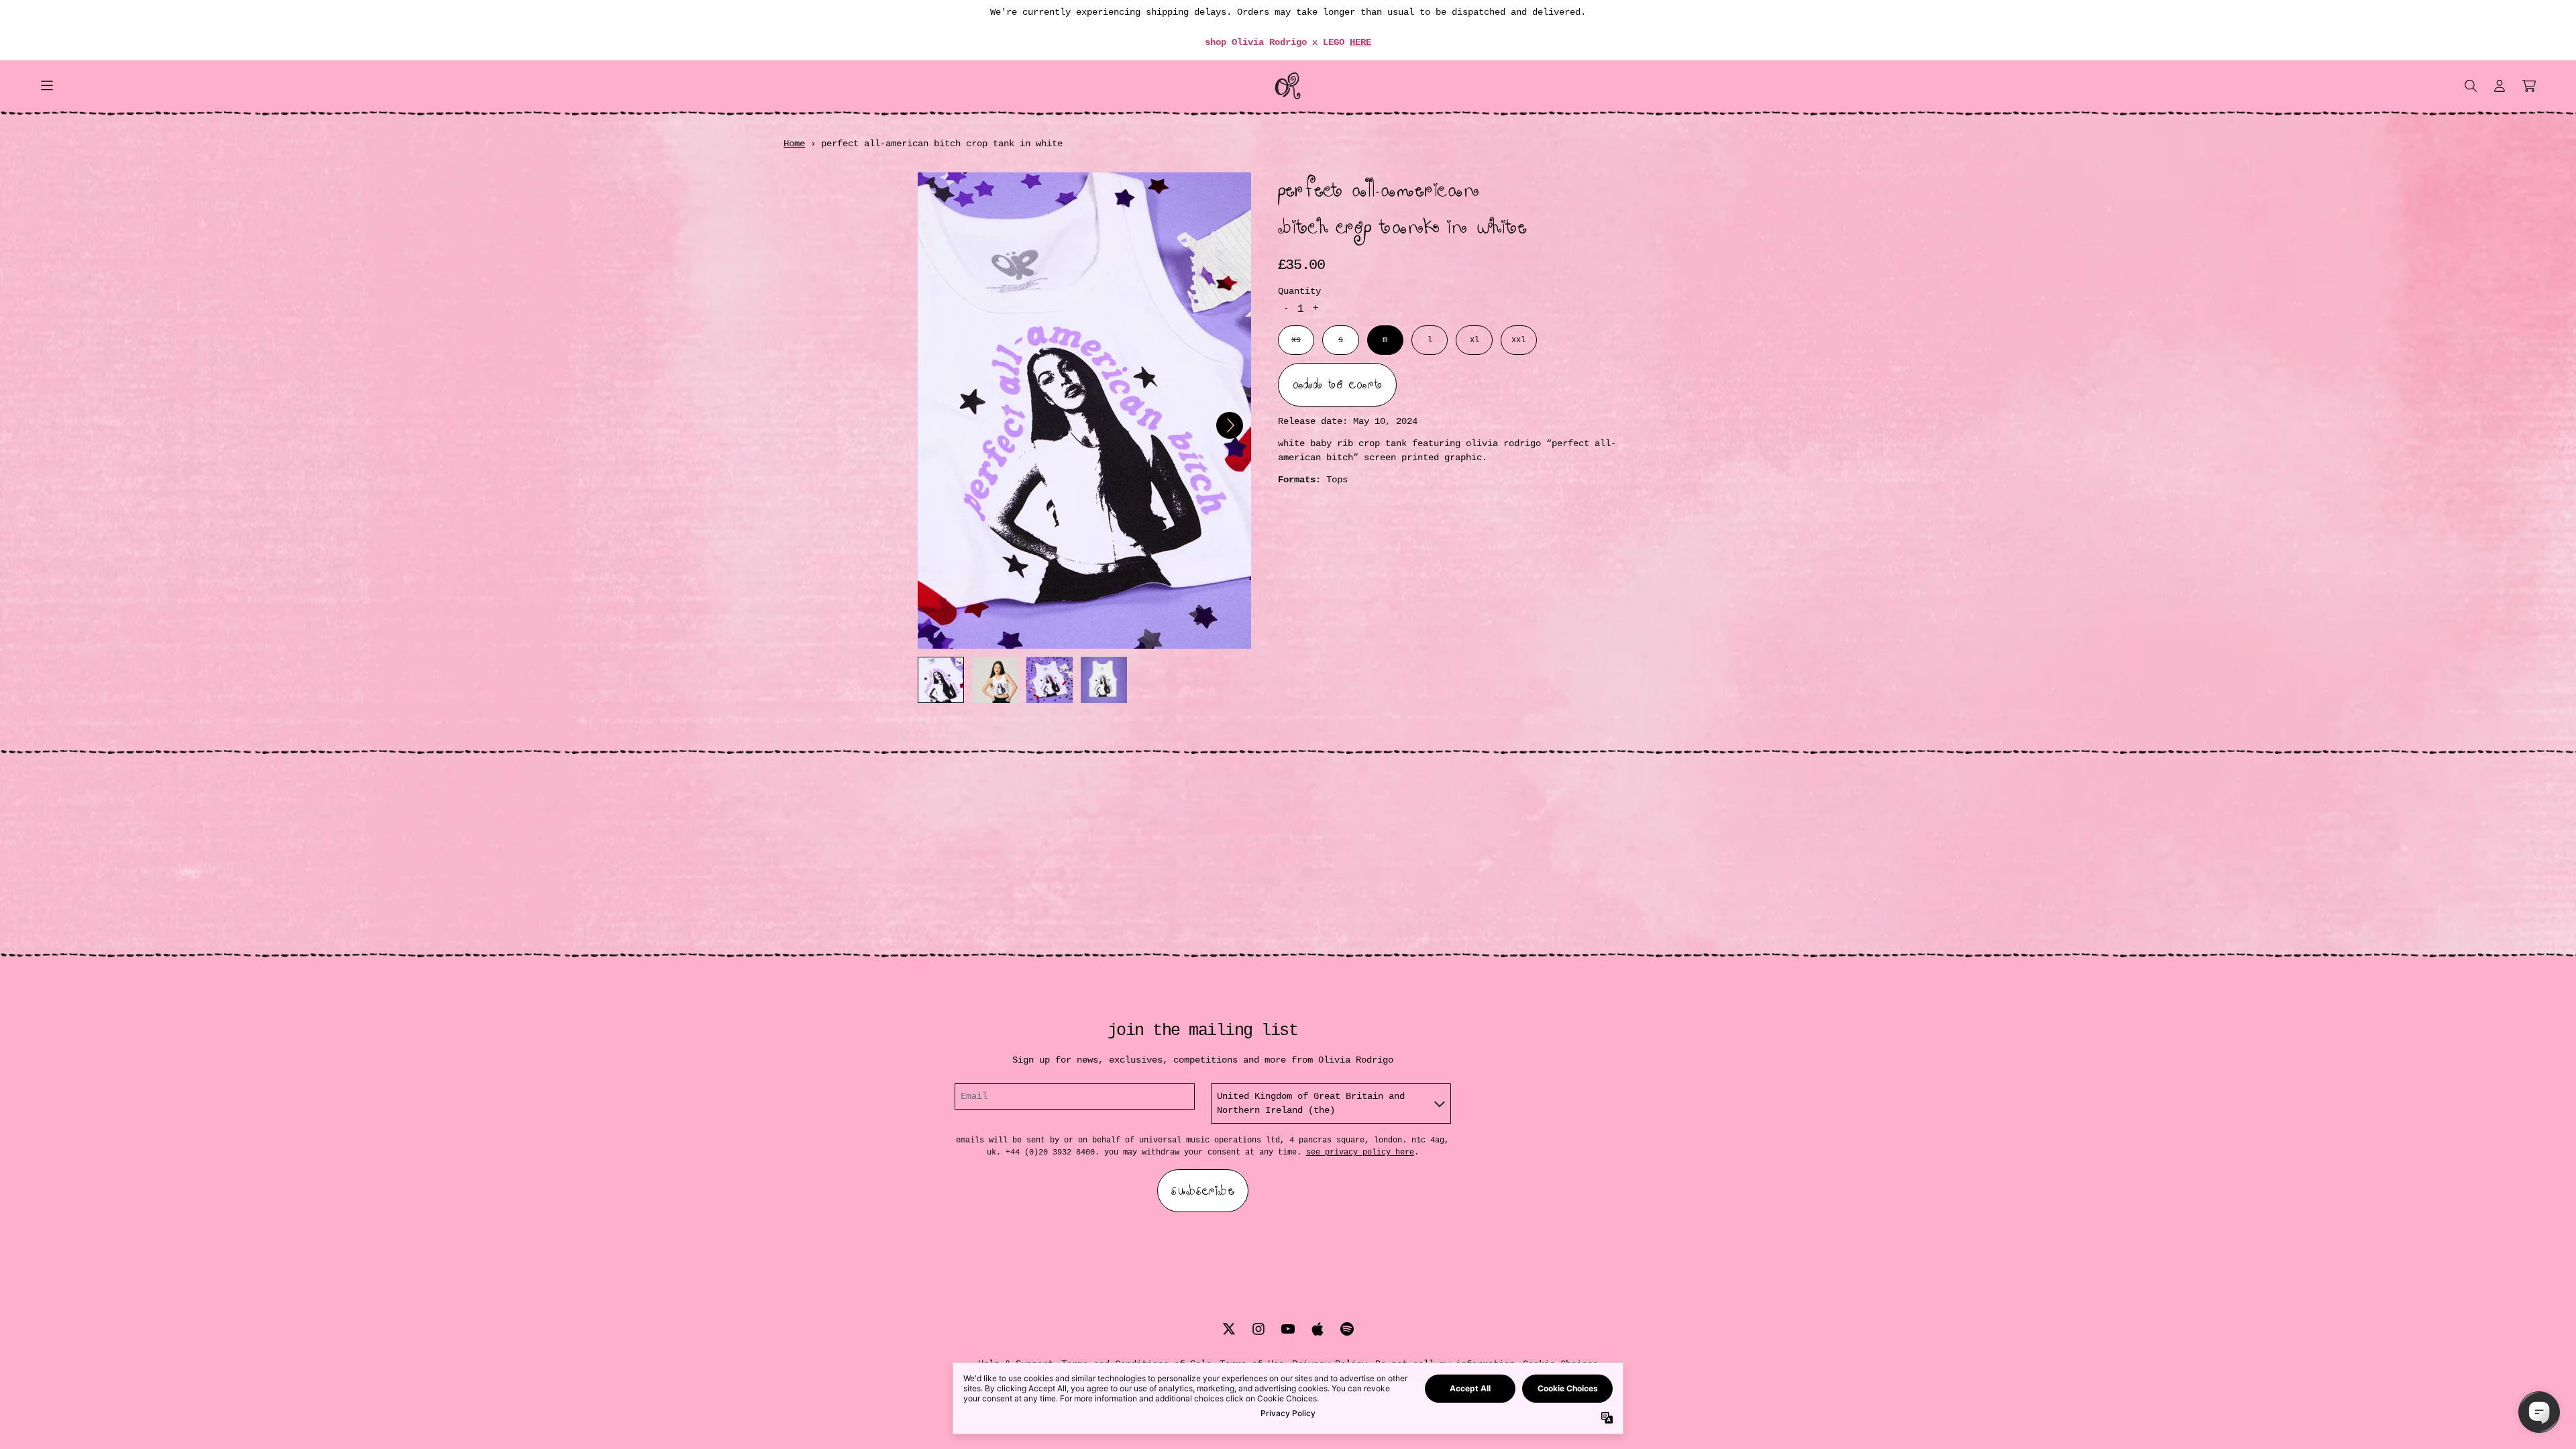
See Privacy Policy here (1360, 1152)
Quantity (1299, 291)
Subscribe (1203, 1191)
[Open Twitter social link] (1229, 1329)
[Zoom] (1084, 411)
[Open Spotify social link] (1347, 1329)
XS (1296, 340)
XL (1474, 340)
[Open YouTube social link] (1288, 1329)
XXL (1518, 340)
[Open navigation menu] (47, 86)
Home (794, 144)
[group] (941, 680)
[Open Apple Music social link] (1318, 1329)
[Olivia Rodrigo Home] (1288, 86)
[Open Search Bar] (2470, 86)
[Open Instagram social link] (1258, 1329)
